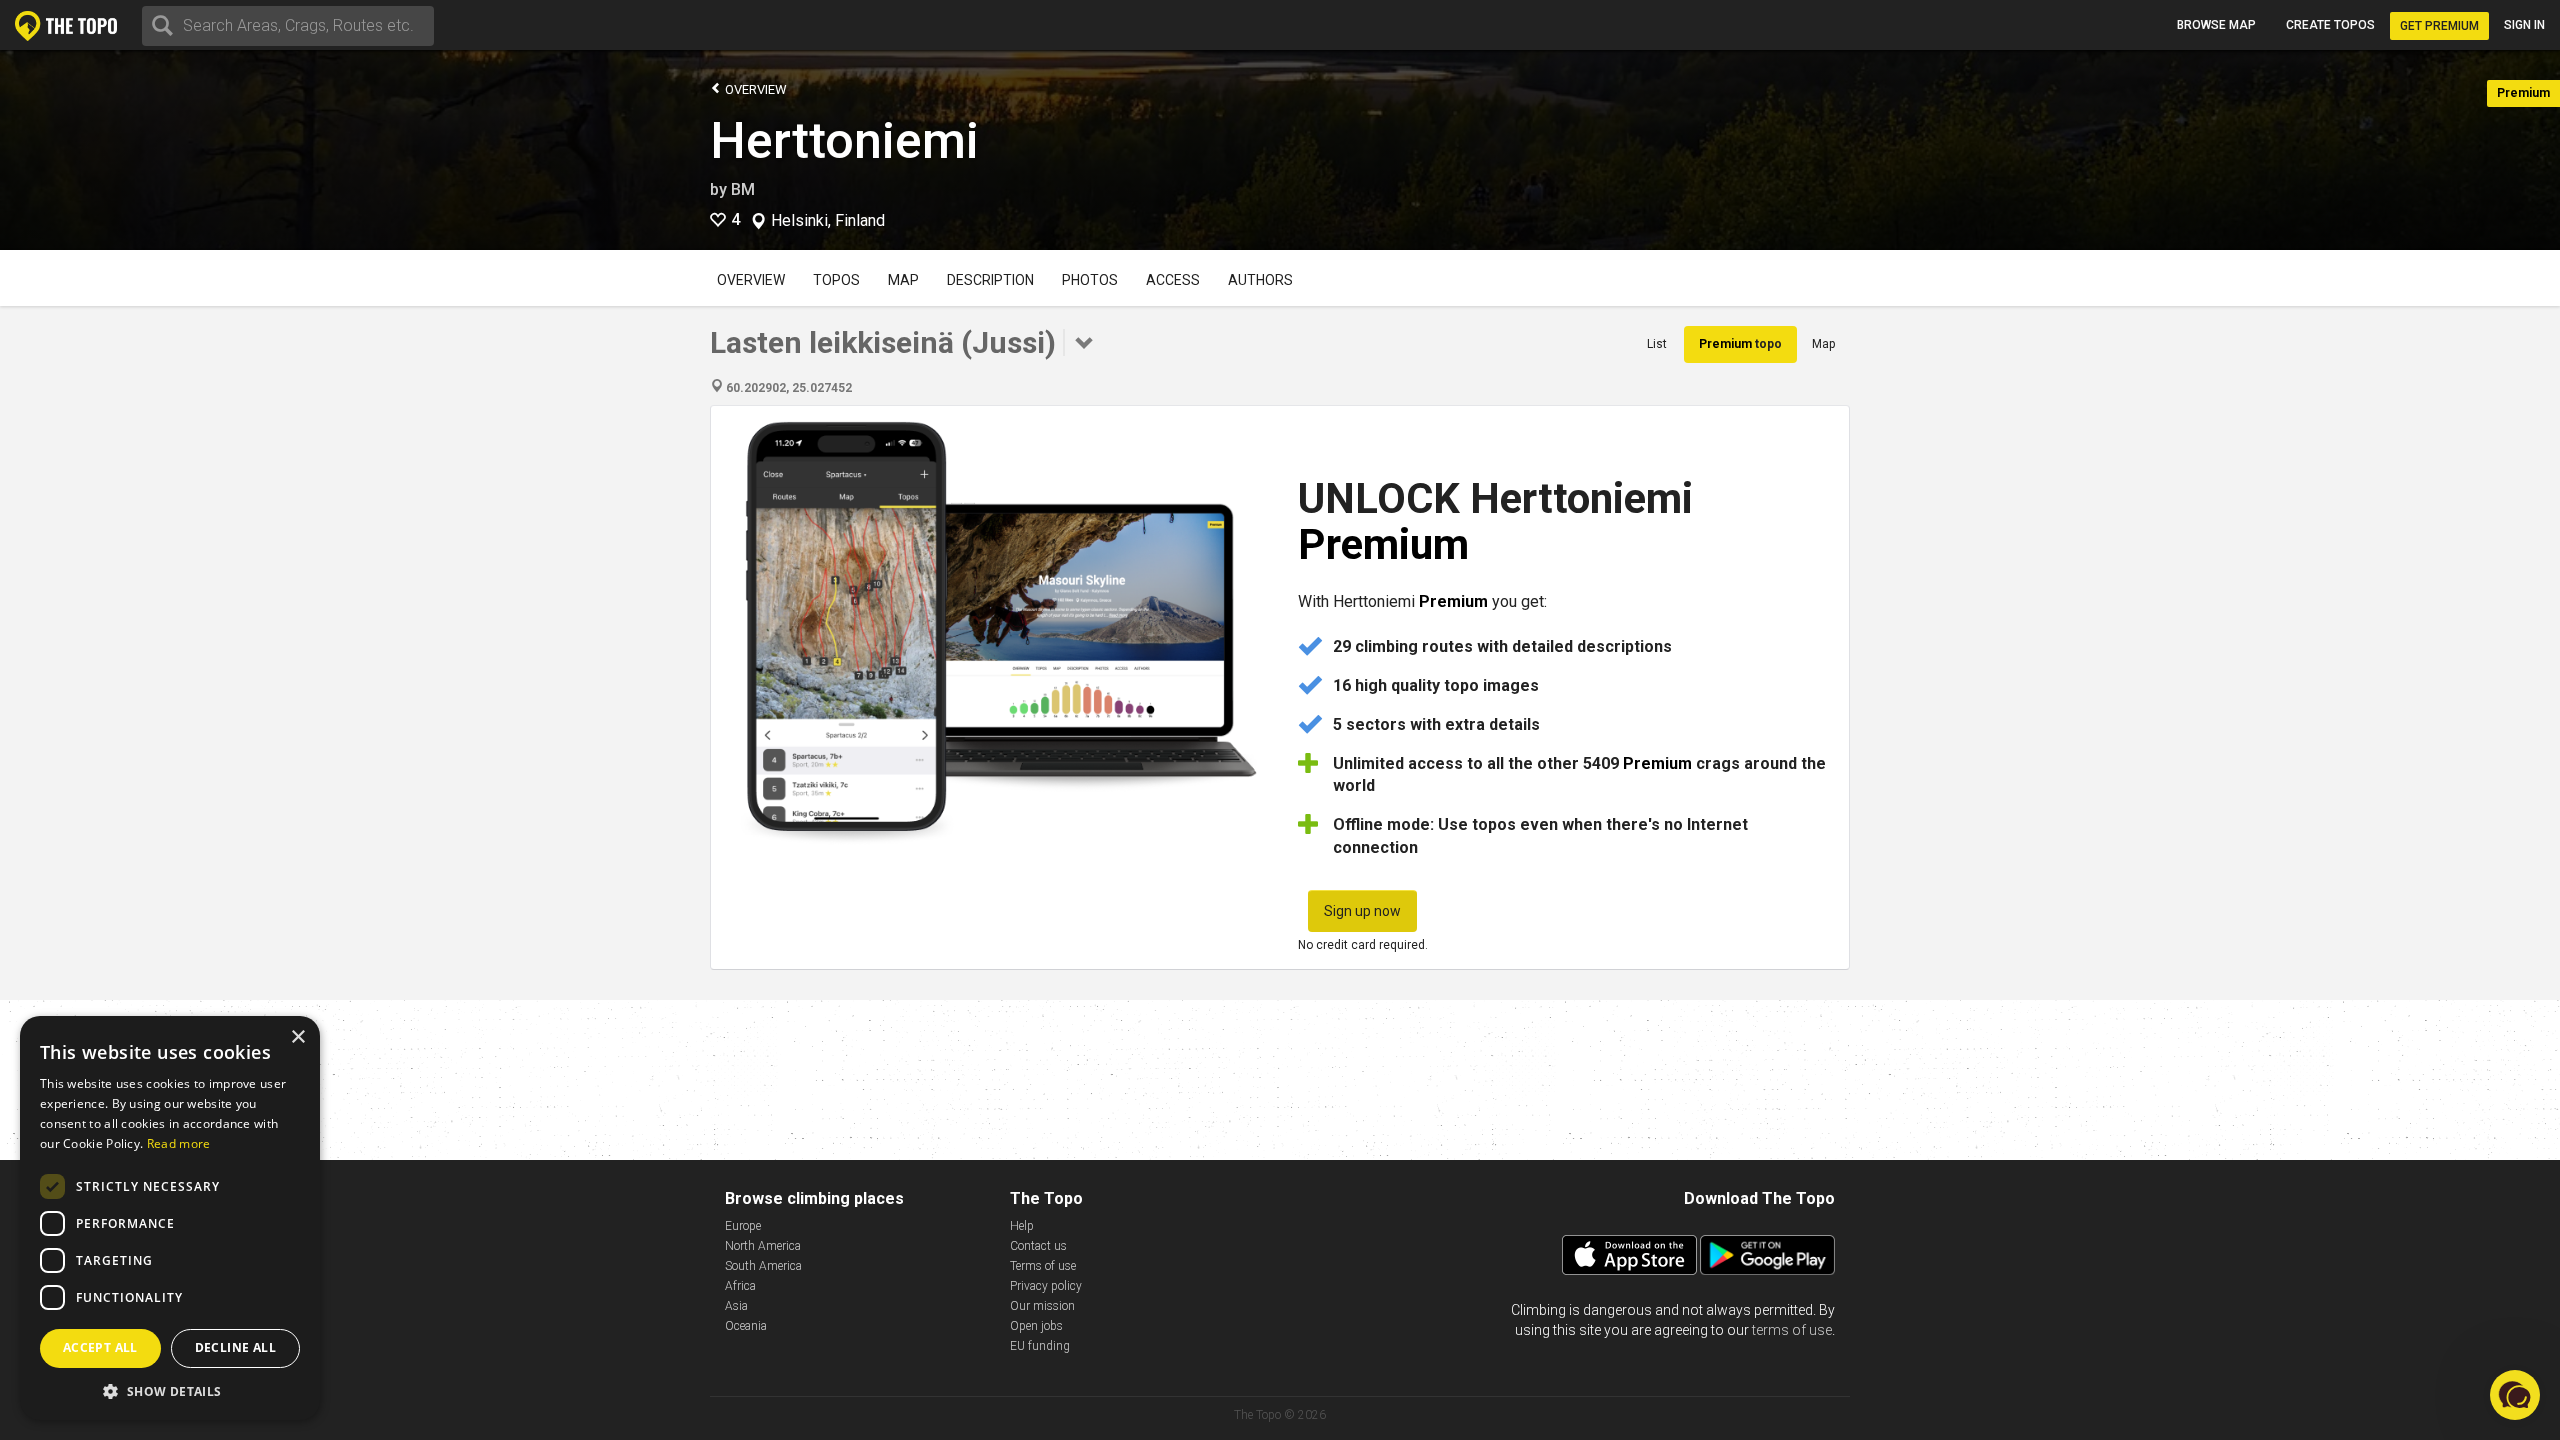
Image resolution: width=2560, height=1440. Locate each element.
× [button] (297, 1037)
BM (743, 189)
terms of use (1792, 1330)
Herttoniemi (844, 141)
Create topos (2330, 25)
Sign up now (1362, 911)
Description (990, 280)
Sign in (2524, 25)
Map (903, 280)
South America (763, 1266)
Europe (743, 1226)
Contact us (1038, 1246)
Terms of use (1043, 1266)
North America (763, 1246)
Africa (740, 1286)
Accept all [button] (100, 1347)
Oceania (746, 1326)
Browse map (2216, 25)
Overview (754, 89)
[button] (170, 1390)
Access (1173, 280)
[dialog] (170, 1218)
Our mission (1042, 1306)
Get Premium (2439, 26)
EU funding (1040, 1346)
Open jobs (1036, 1326)
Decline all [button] (235, 1347)
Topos (836, 280)
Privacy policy (1046, 1286)
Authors (1260, 280)
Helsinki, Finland (828, 221)
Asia (736, 1306)
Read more (179, 1143)
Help (1022, 1226)
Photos (1090, 280)
